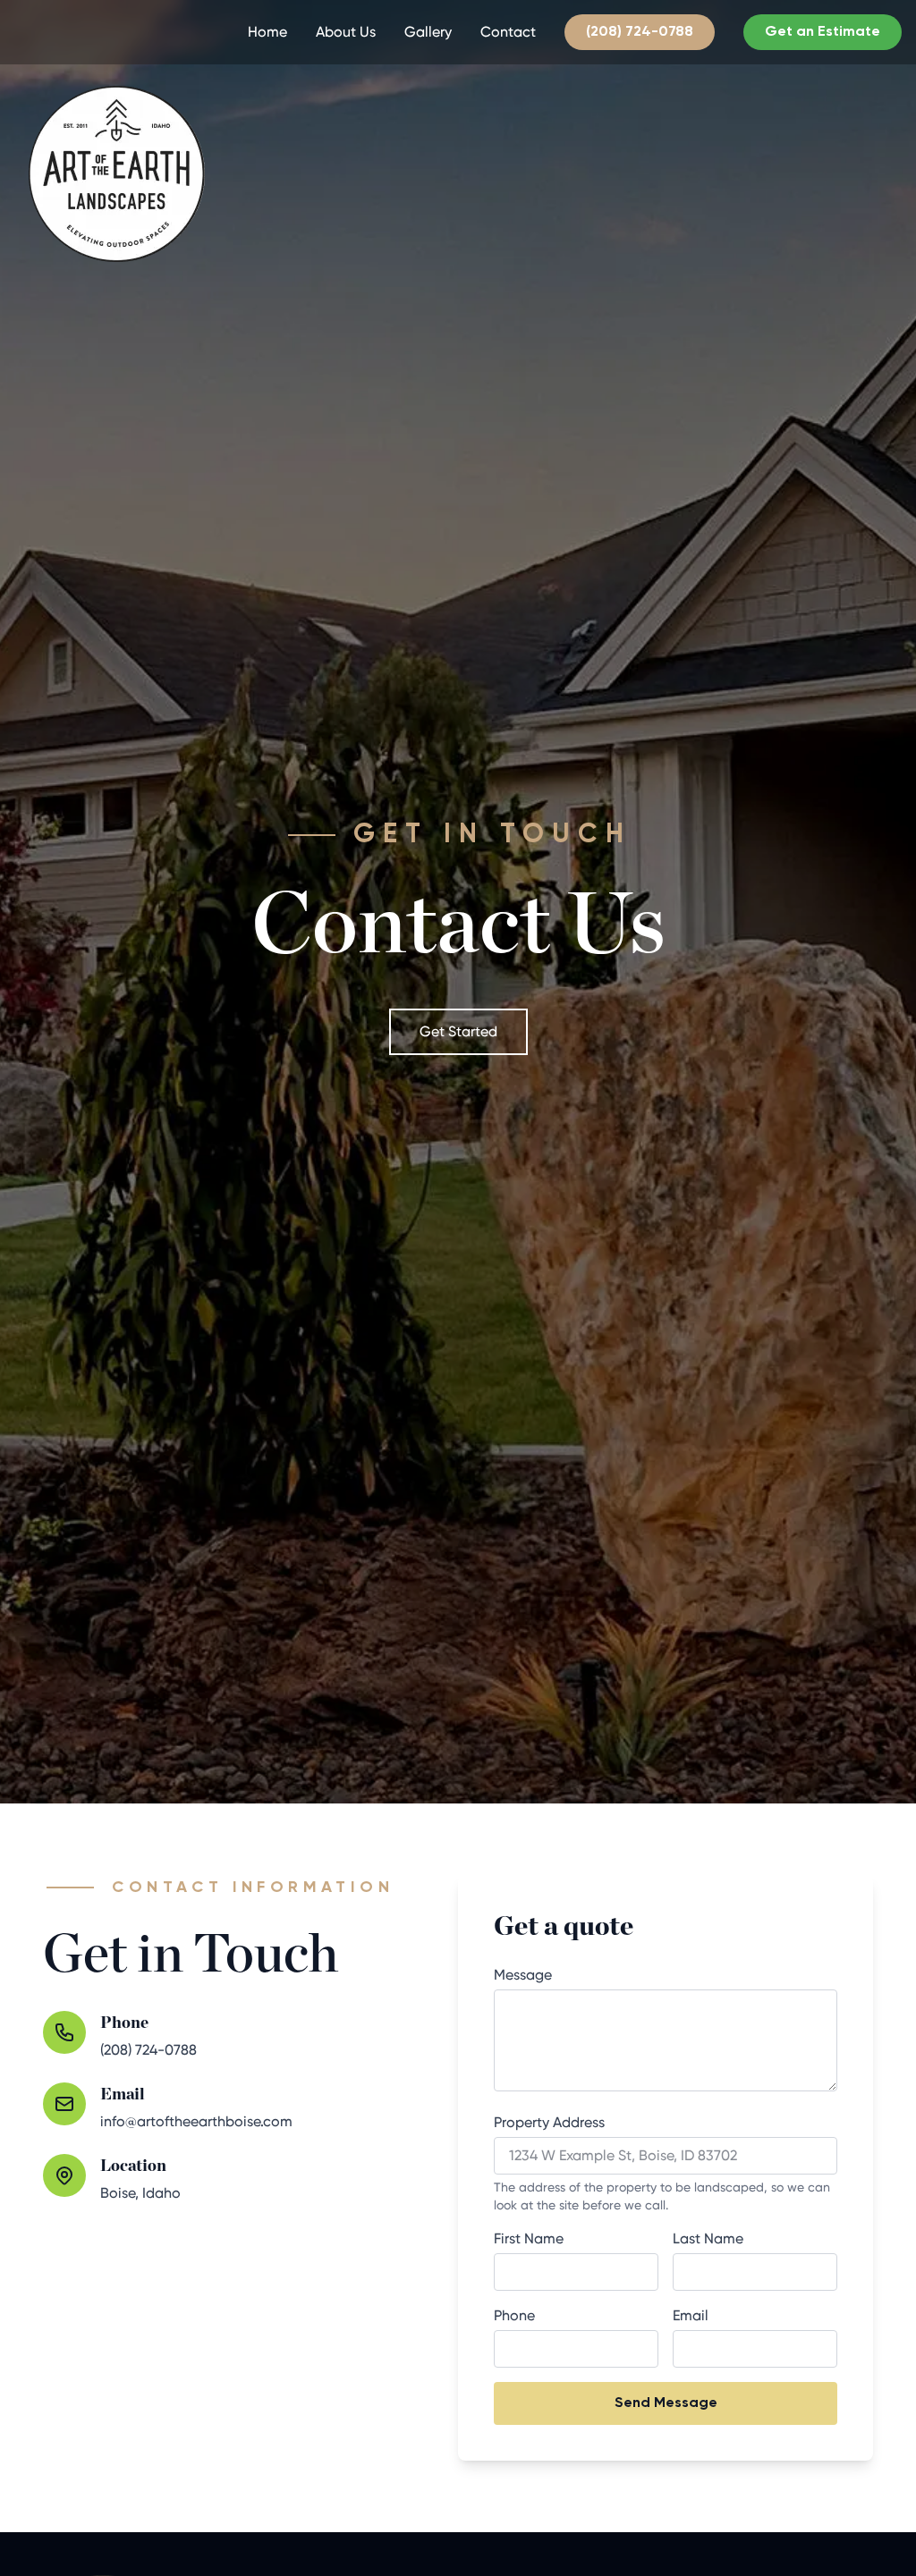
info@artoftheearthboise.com (196, 2121)
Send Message (666, 2403)
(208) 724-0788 (640, 32)
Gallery (428, 32)
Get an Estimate (823, 32)
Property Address (549, 2122)
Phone (514, 2315)
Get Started (458, 1031)
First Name (529, 2238)
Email (691, 2315)
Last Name (708, 2238)
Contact (508, 32)
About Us (346, 32)
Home (267, 32)
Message (523, 1975)
